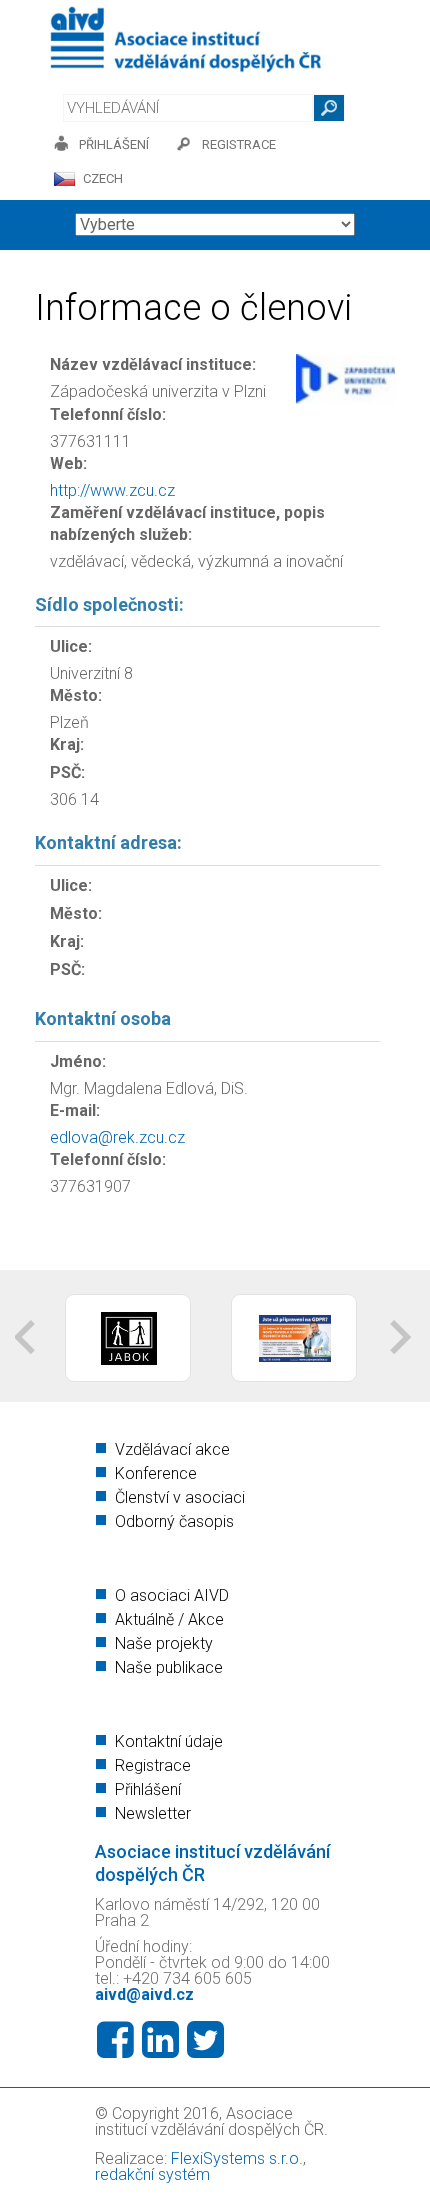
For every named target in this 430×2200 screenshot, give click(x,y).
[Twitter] (205, 2040)
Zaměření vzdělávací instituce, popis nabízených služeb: (187, 523)
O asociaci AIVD (172, 1595)
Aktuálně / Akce (169, 1619)
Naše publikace (169, 1667)
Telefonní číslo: (108, 414)
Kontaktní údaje (169, 1741)
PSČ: (67, 772)
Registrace (153, 1765)
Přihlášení (148, 1789)
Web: (68, 463)
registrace (239, 144)
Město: (76, 695)
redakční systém (152, 2174)
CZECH (103, 178)
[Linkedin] (160, 2040)
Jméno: (78, 1061)
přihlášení (114, 144)
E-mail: (75, 1110)
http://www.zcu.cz (112, 490)
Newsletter (153, 1813)
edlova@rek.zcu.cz (117, 1137)
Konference (156, 1473)
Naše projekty (164, 1643)
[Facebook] (115, 2040)
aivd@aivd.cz (144, 1994)
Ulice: (71, 646)
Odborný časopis (174, 1521)
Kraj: (67, 744)
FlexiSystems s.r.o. (237, 2158)
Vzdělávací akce (172, 1449)
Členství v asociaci (180, 1497)
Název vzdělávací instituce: (153, 364)
